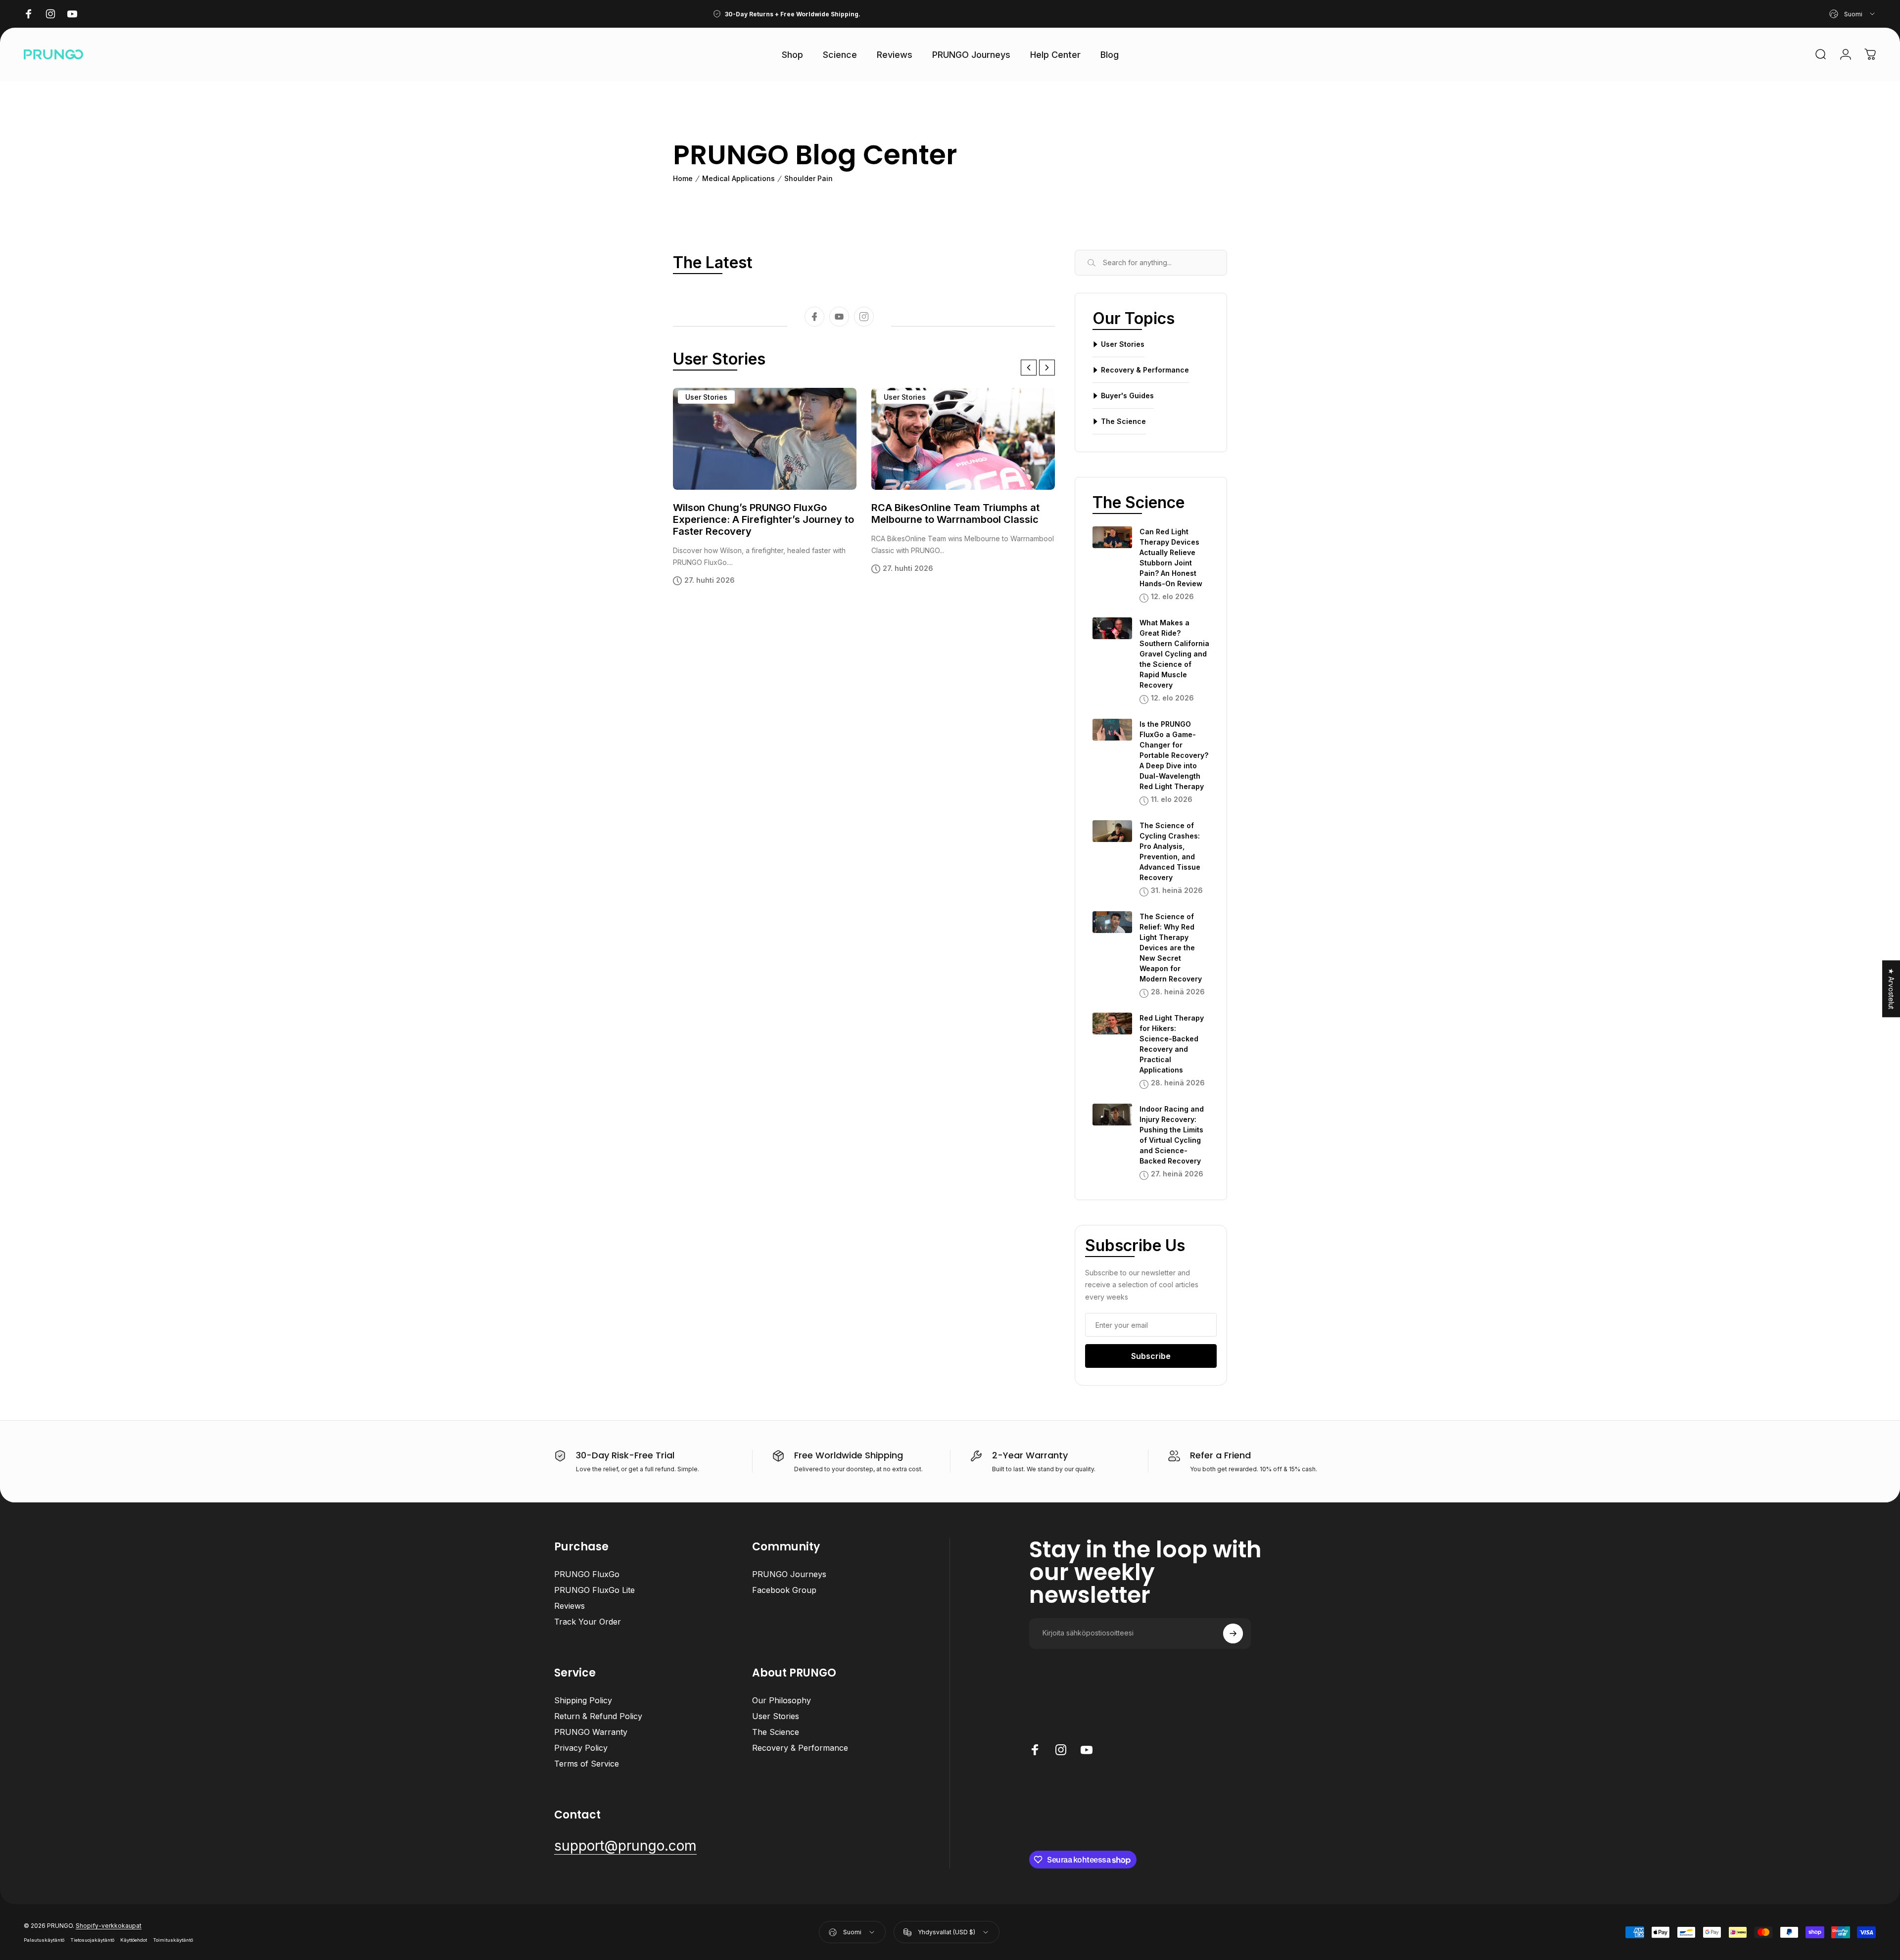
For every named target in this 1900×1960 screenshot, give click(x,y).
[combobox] (1853, 14)
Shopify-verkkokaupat (109, 1926)
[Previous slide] (1029, 368)
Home (683, 179)
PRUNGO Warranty (591, 1732)
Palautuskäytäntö (44, 1940)
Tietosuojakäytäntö (92, 1940)
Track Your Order (588, 1622)
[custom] (839, 317)
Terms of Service (587, 1764)
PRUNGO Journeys (789, 1574)
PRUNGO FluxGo (587, 1574)
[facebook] (814, 317)
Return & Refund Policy (598, 1716)
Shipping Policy (583, 1700)
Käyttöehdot (134, 1940)
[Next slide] (1047, 368)
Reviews (570, 1606)
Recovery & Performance (800, 1748)
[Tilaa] (1233, 1633)
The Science (776, 1732)
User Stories (706, 397)
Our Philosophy (782, 1700)
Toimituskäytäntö (173, 1940)
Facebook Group (784, 1590)
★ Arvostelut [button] (1891, 989)
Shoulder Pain (808, 179)
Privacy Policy (581, 1748)
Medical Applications (738, 179)
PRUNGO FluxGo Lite (594, 1590)
